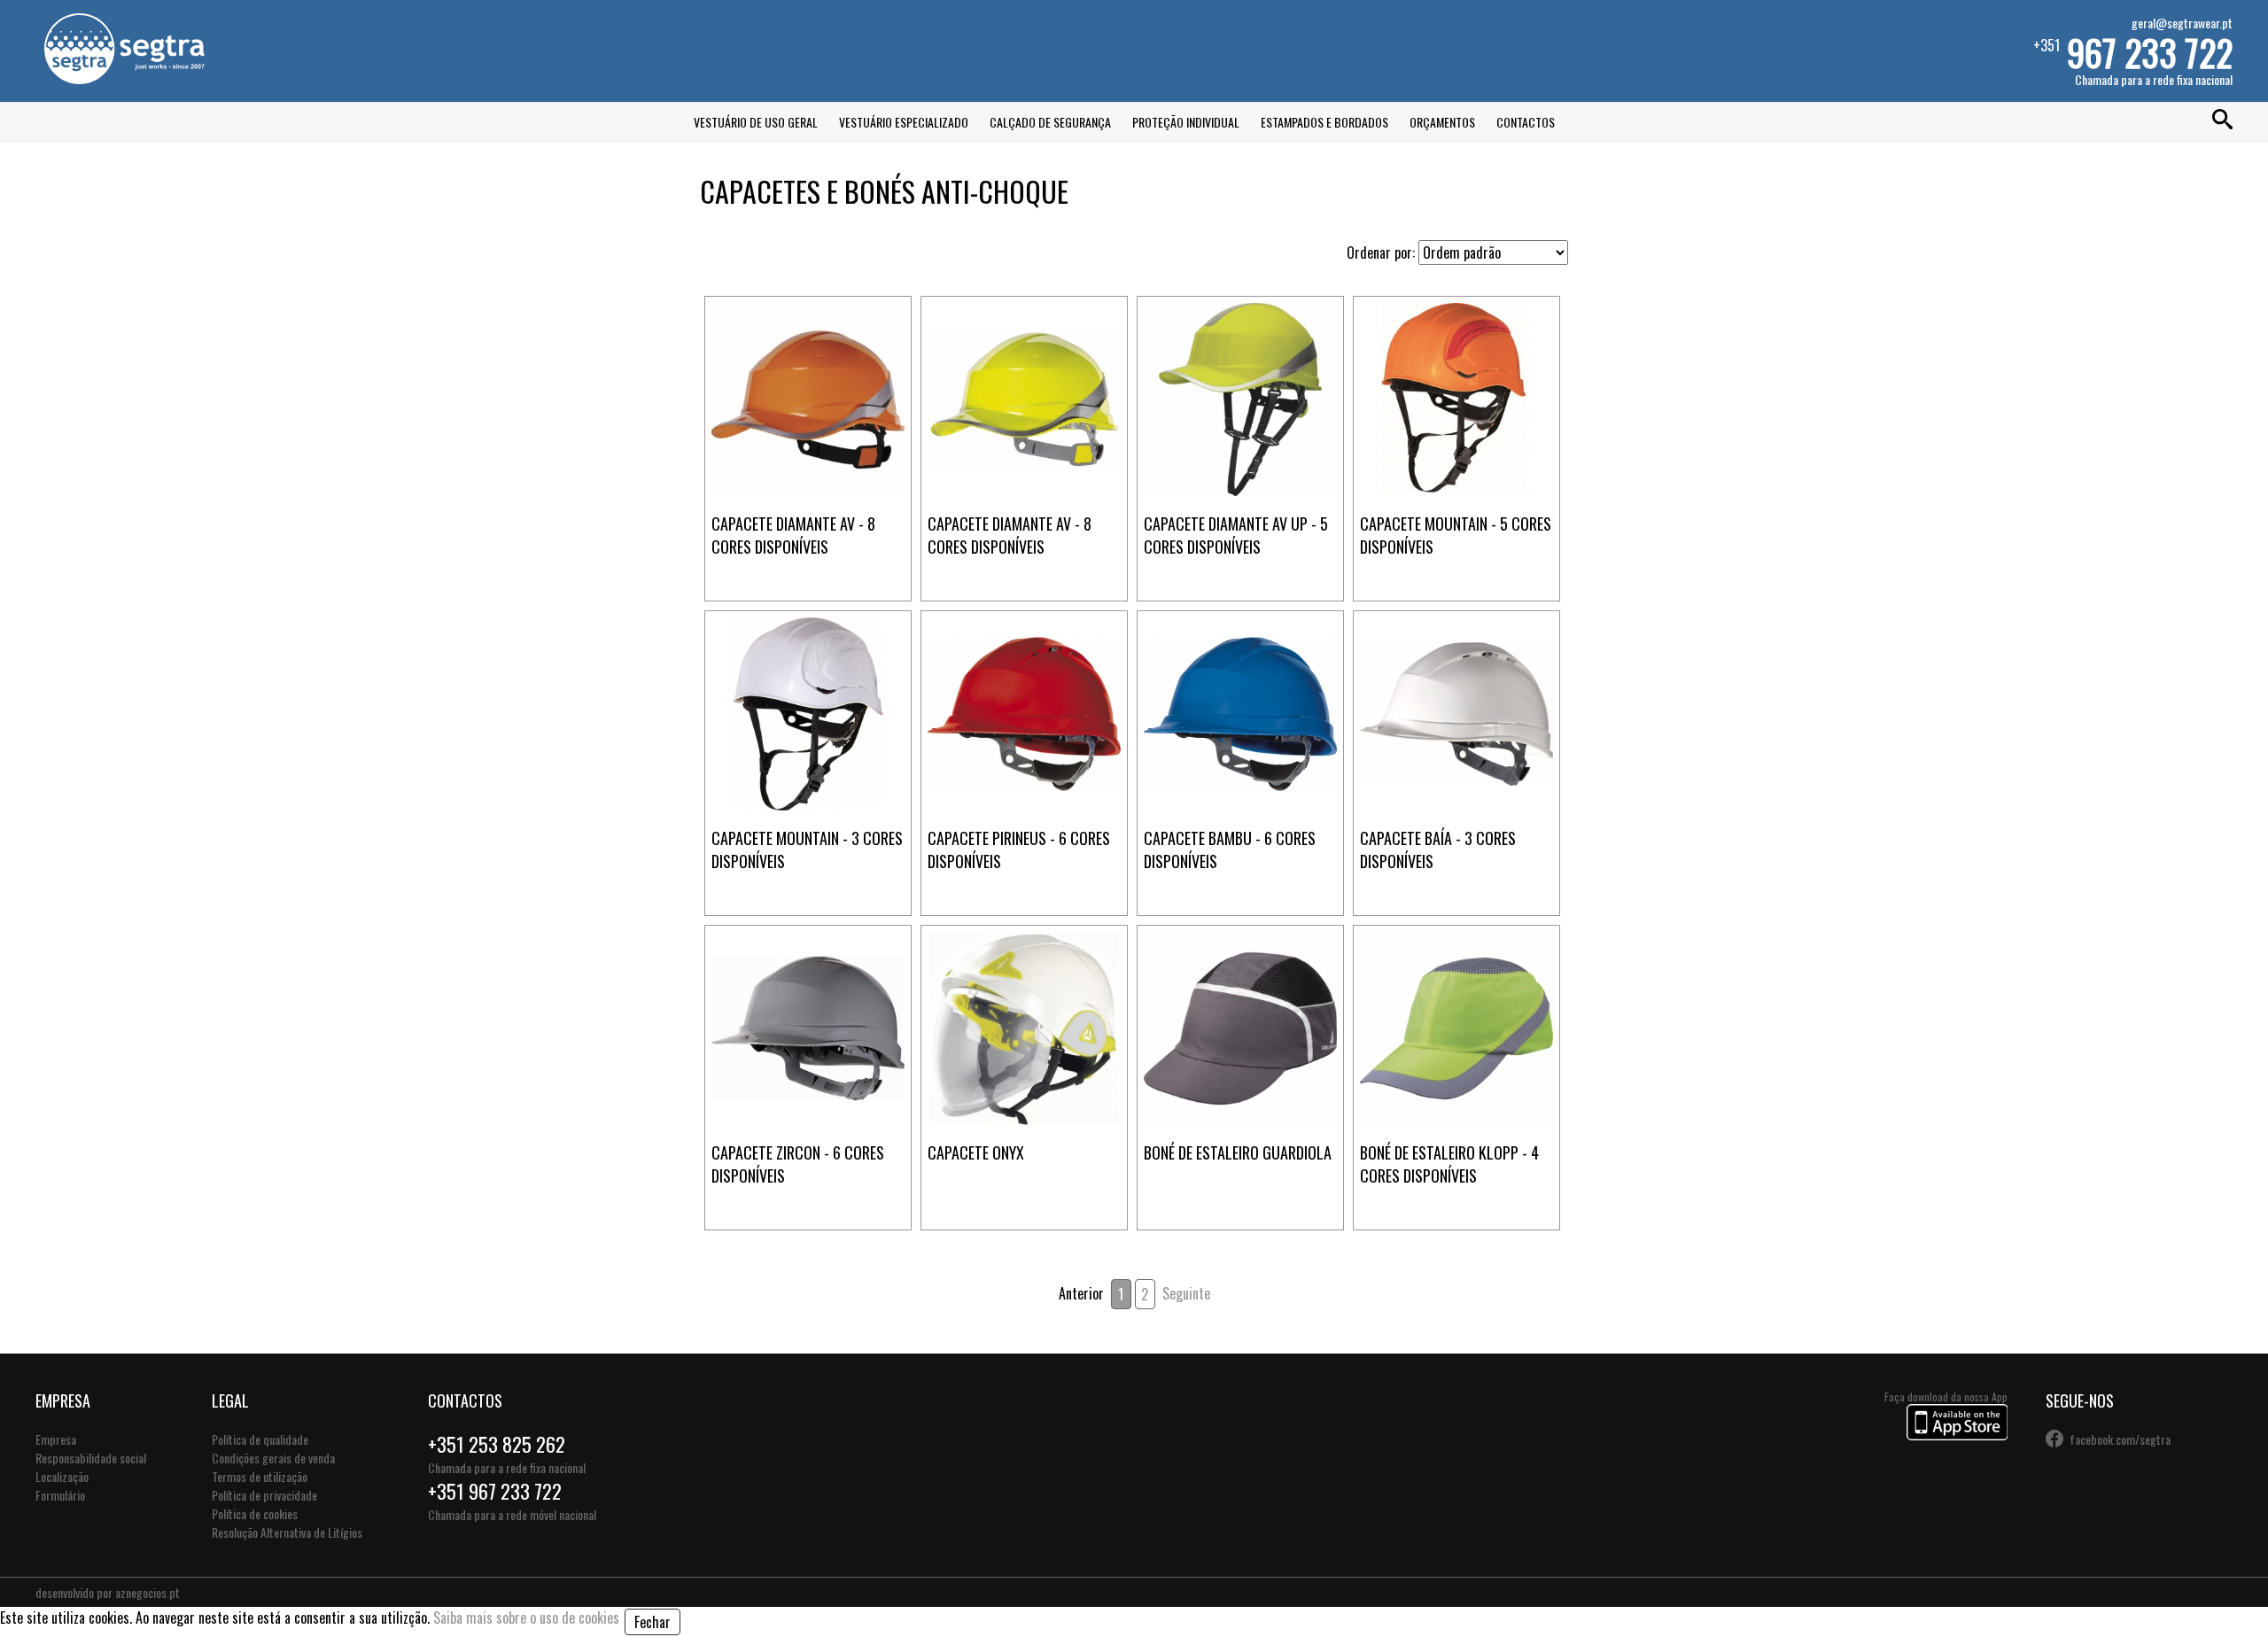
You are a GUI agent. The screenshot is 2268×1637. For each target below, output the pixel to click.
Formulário (60, 1495)
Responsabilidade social (91, 1458)
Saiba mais (808, 335)
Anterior (1081, 1293)
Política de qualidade (260, 1439)
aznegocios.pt (148, 1592)
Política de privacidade (264, 1495)
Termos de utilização (260, 1476)
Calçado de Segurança (1050, 122)
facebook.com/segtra (2120, 1439)
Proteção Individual (1186, 122)
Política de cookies (255, 1513)
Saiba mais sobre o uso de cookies (526, 1618)
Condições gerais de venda (273, 1458)
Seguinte (1186, 1293)
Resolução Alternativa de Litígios (287, 1532)
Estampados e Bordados (1324, 122)
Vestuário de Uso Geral (756, 122)
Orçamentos (1442, 122)
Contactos (1526, 122)
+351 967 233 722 (495, 1491)
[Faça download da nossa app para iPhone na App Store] (1957, 1435)
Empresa (56, 1439)
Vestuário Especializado (904, 122)
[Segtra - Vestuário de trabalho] (124, 78)
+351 (2133, 51)
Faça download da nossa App (1946, 1396)
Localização (62, 1476)
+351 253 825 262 (497, 1444)
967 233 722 (2150, 52)
